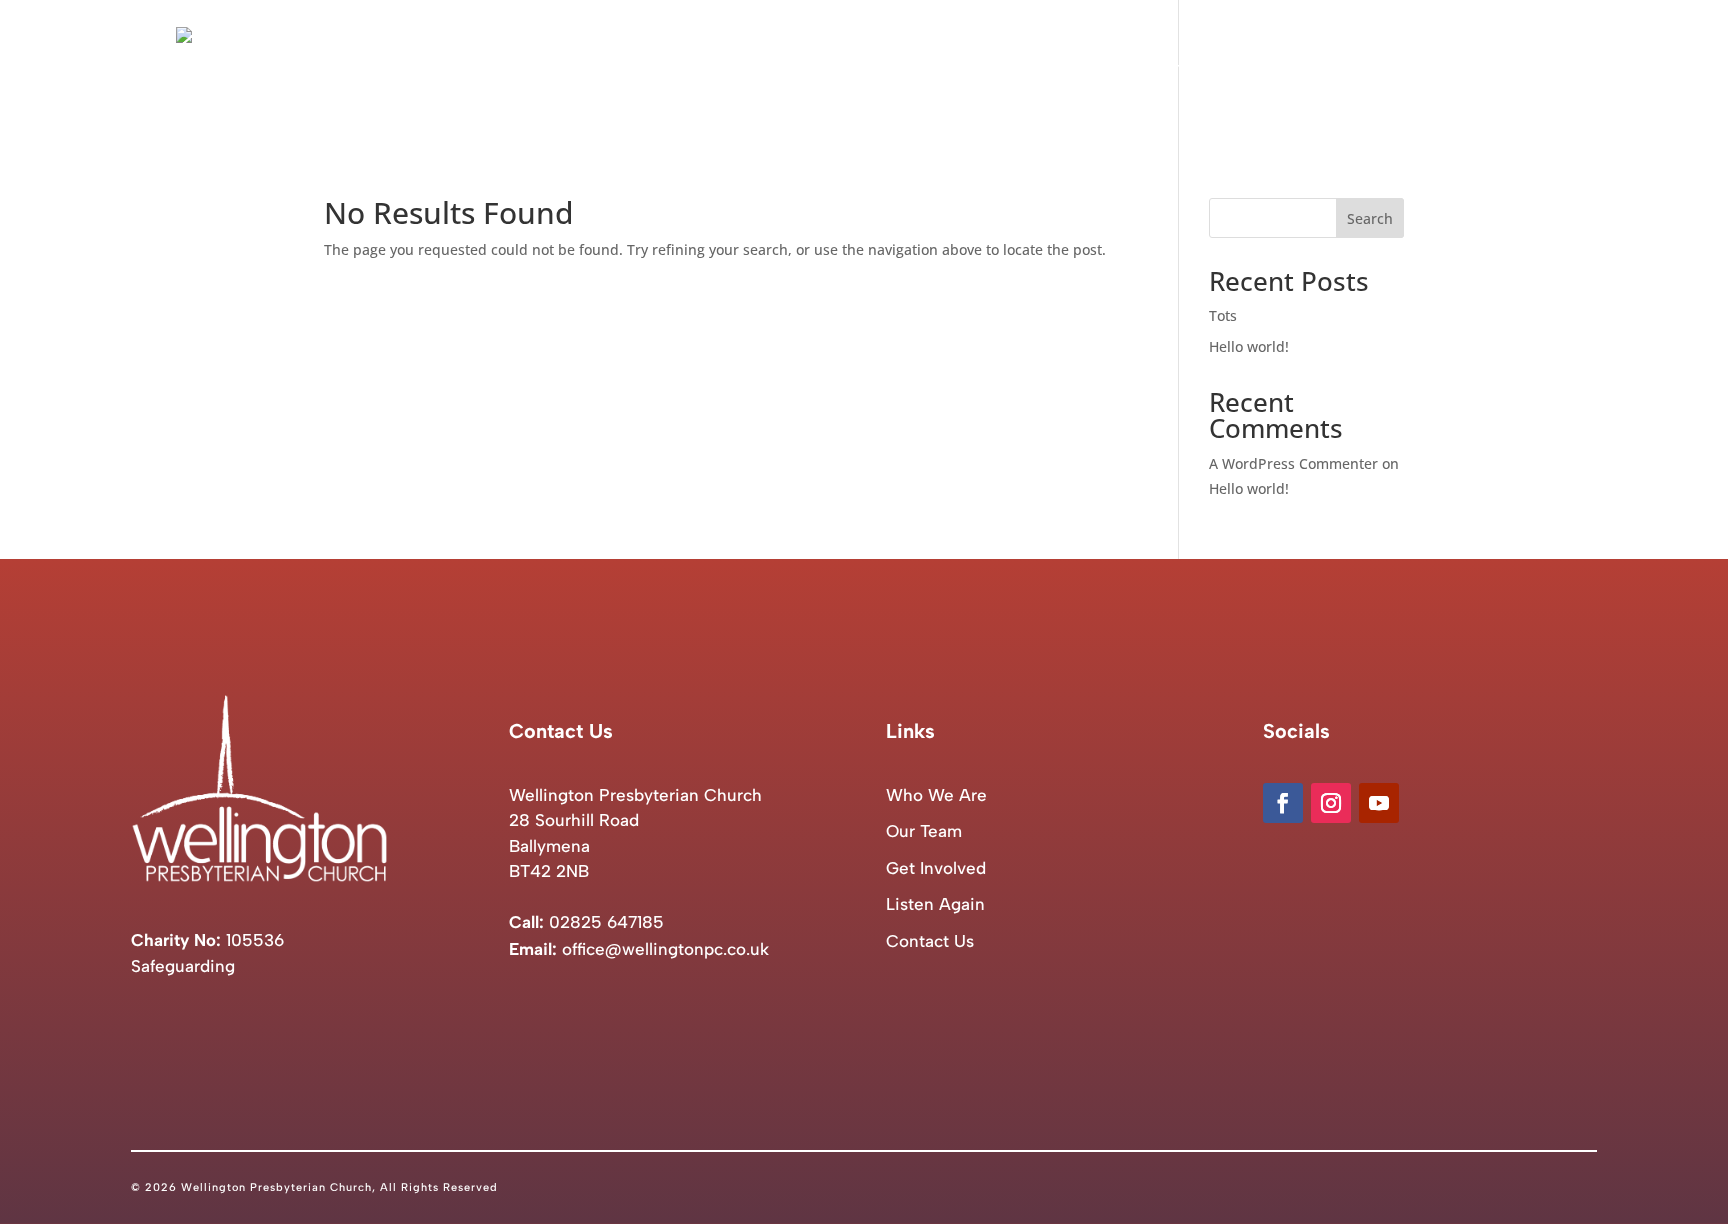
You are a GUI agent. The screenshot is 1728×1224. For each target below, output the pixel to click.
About (1065, 71)
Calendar (1312, 71)
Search (1370, 218)
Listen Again (1418, 71)
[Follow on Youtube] (1379, 803)
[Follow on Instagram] (1331, 803)
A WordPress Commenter (1293, 463)
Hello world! (1249, 346)
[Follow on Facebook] (1283, 803)
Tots (1223, 315)
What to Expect (1192, 71)
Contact (1522, 71)
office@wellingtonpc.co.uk (665, 949)
